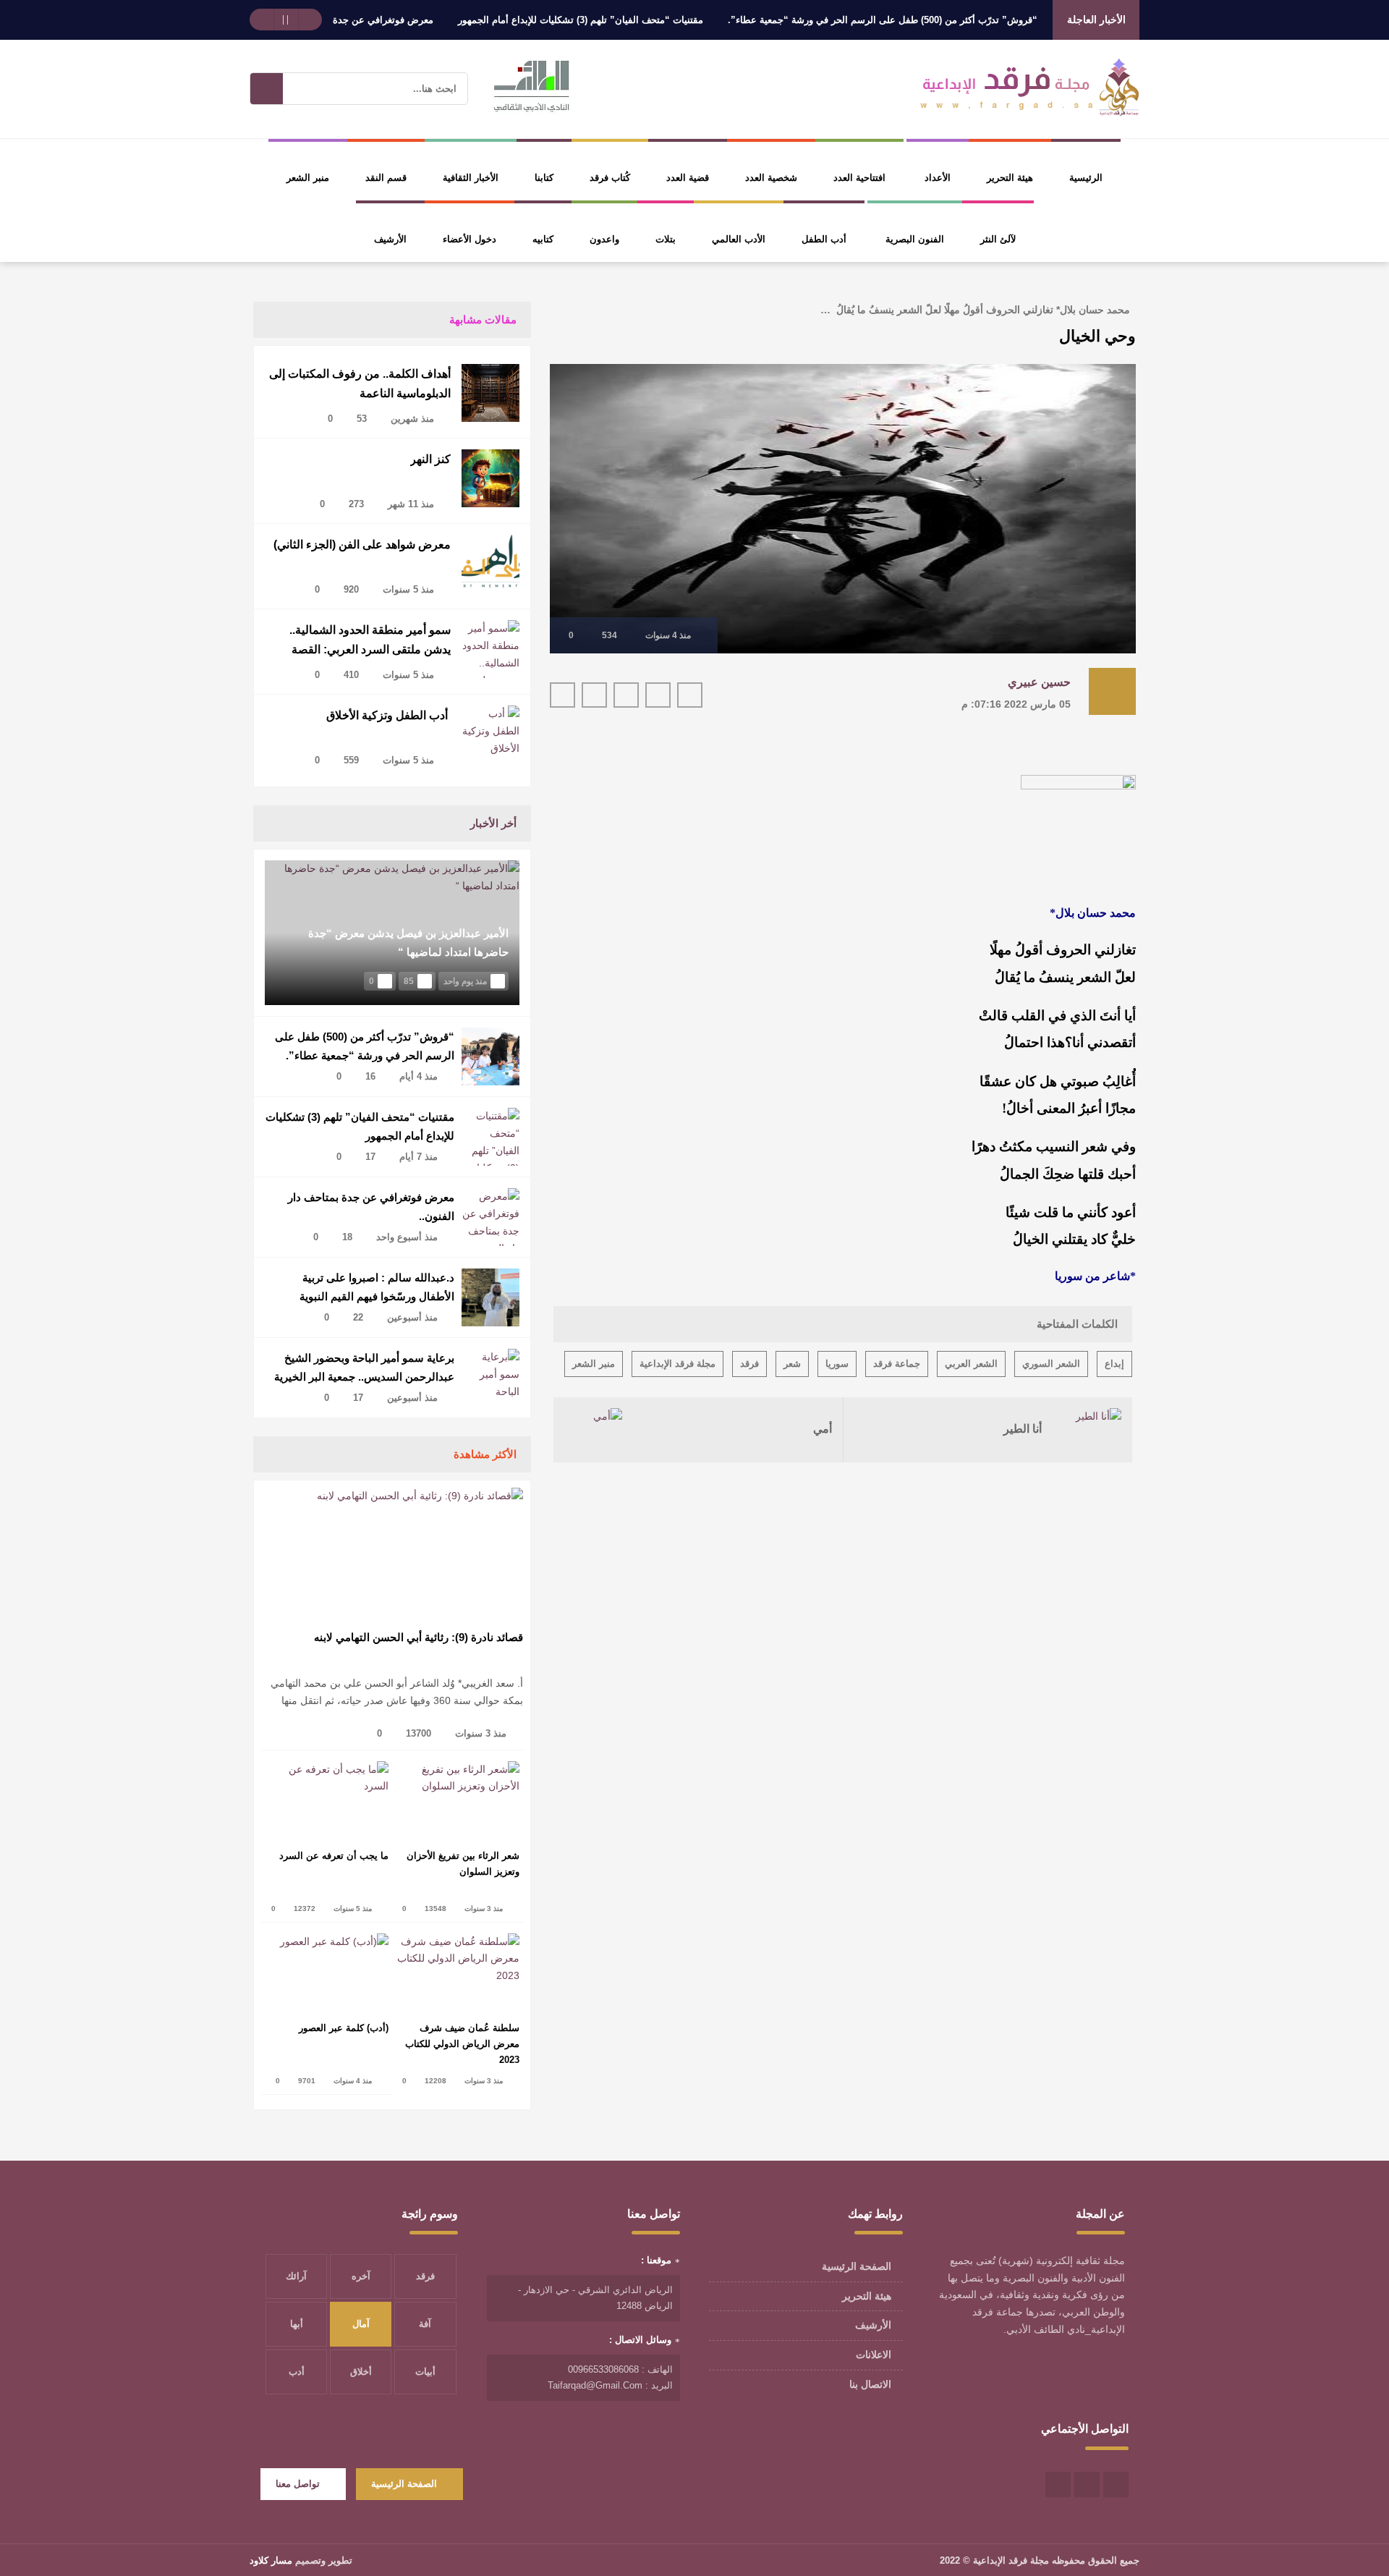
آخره (361, 2276)
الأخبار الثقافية (471, 178)
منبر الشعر (308, 178)
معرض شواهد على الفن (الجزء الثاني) (362, 545)
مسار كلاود (271, 2560)
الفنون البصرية (915, 239)
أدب (297, 2372)
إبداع (1114, 1364)
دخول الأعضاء (470, 239)
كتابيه (543, 239)
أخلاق (361, 2372)
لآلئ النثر (998, 239)
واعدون (604, 239)
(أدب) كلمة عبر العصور (344, 2028)
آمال (361, 2324)
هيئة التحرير (1010, 178)
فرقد (749, 1364)
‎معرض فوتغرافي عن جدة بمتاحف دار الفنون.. (396, 20)
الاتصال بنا (870, 2384)
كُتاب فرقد (610, 178)
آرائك (296, 2276)
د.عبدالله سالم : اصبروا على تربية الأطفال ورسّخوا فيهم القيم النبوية (377, 1287)
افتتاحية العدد (859, 178)
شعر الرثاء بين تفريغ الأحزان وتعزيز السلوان (463, 1864)
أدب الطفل (824, 239)
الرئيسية (1086, 178)
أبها (297, 2324)
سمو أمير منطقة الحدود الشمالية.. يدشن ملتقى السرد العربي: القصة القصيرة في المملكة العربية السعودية (363, 643)
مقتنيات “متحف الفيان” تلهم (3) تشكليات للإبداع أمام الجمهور (634, 20)
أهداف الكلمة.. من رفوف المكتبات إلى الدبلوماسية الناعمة (360, 384)
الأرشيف (390, 239)
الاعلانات (874, 2355)
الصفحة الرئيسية (857, 2266)
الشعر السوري (1051, 1364)
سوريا (837, 1364)
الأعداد (938, 178)
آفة (425, 2324)
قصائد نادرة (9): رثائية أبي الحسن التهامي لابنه (419, 1637)
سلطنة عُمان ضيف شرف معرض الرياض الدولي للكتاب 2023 (462, 2044)
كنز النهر (430, 459)
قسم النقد (386, 178)
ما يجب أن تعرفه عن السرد (334, 1856)
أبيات (425, 2372)
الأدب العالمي (739, 239)
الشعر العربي (971, 1364)
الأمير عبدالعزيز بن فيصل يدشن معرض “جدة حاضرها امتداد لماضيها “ (408, 942)
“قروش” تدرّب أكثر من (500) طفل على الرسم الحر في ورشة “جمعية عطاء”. (936, 20)
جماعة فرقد (897, 1364)
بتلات (666, 239)
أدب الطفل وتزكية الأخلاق (388, 715)
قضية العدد (688, 178)
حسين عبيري (1039, 682)
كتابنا (544, 178)
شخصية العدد (771, 178)
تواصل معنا (298, 2484)
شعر (792, 1364)
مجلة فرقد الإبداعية (677, 1364)
